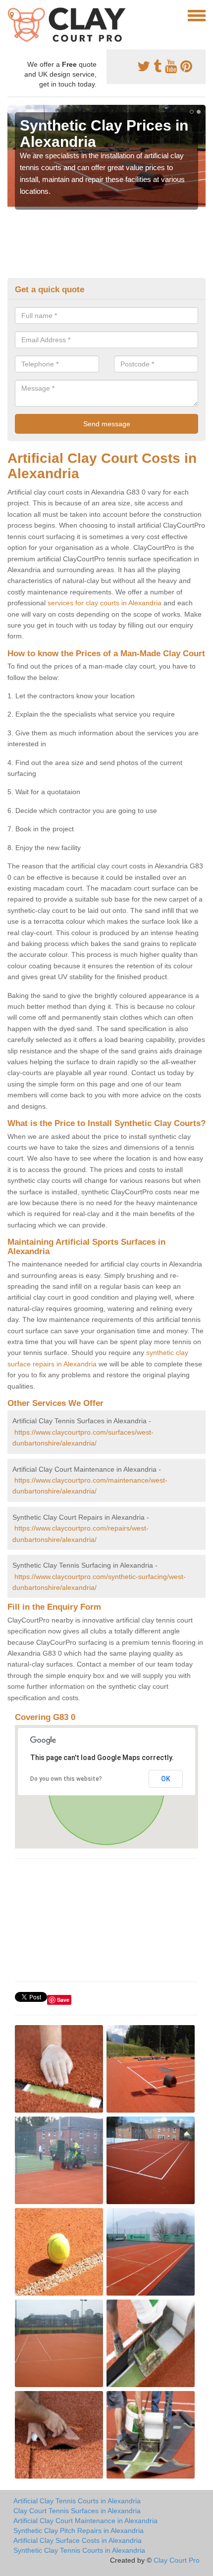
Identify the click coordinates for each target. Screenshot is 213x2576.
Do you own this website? (66, 1779)
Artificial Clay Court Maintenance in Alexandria (85, 2521)
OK (166, 1779)
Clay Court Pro (177, 2560)
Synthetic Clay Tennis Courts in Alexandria (79, 2550)
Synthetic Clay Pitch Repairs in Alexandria (79, 2531)
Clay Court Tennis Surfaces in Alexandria (77, 2511)
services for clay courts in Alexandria (105, 603)
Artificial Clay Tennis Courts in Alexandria (77, 2501)
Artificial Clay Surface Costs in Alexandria (78, 2540)
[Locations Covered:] (12, 15)
